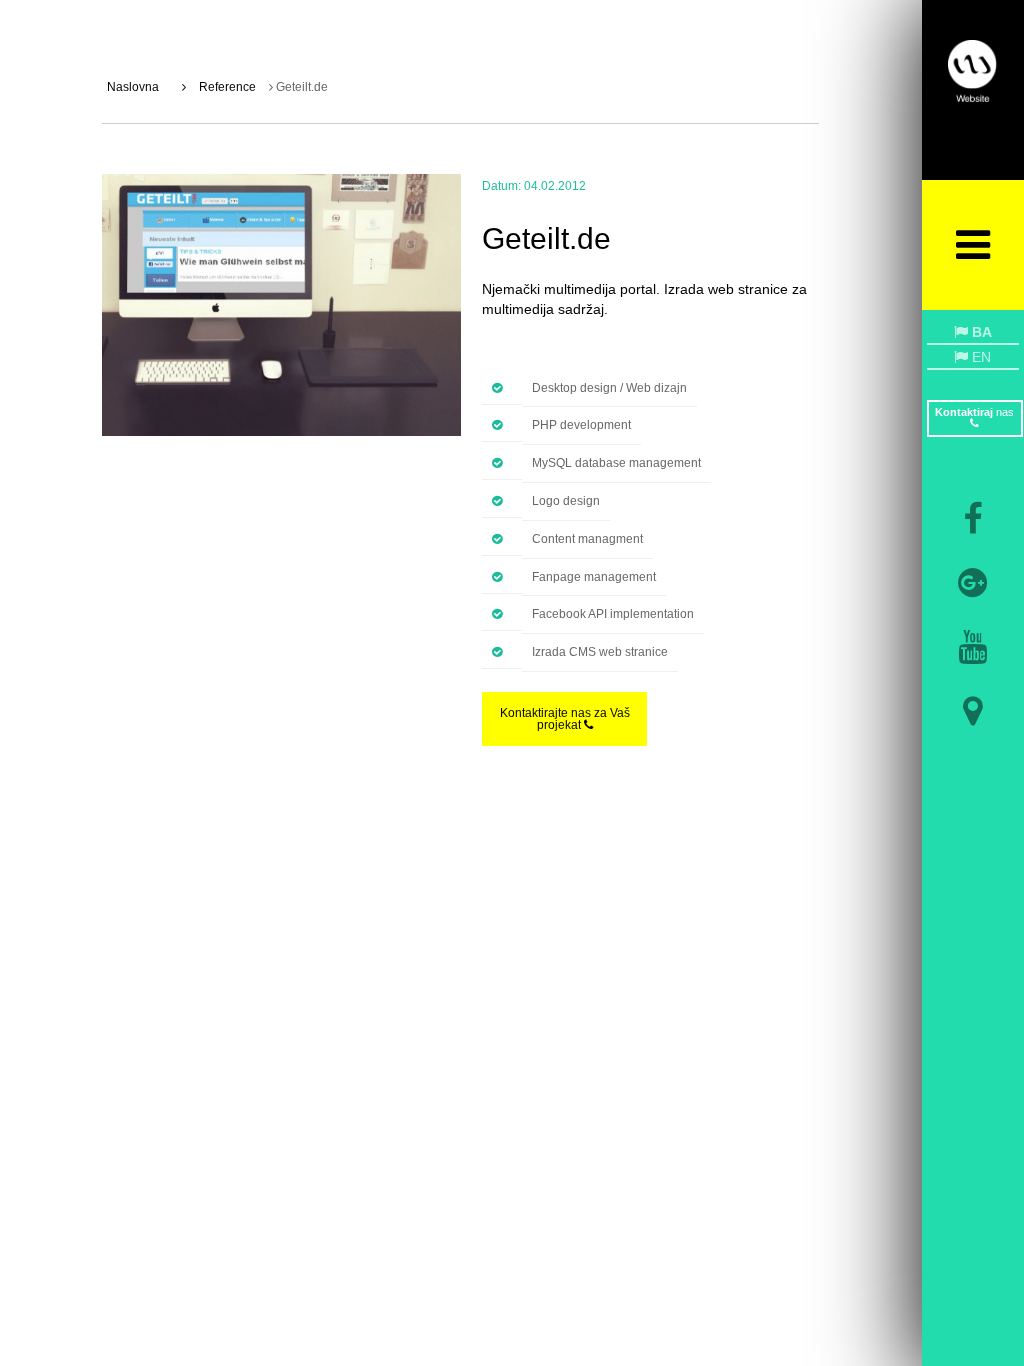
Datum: (501, 186)
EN (979, 357)
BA (980, 332)
